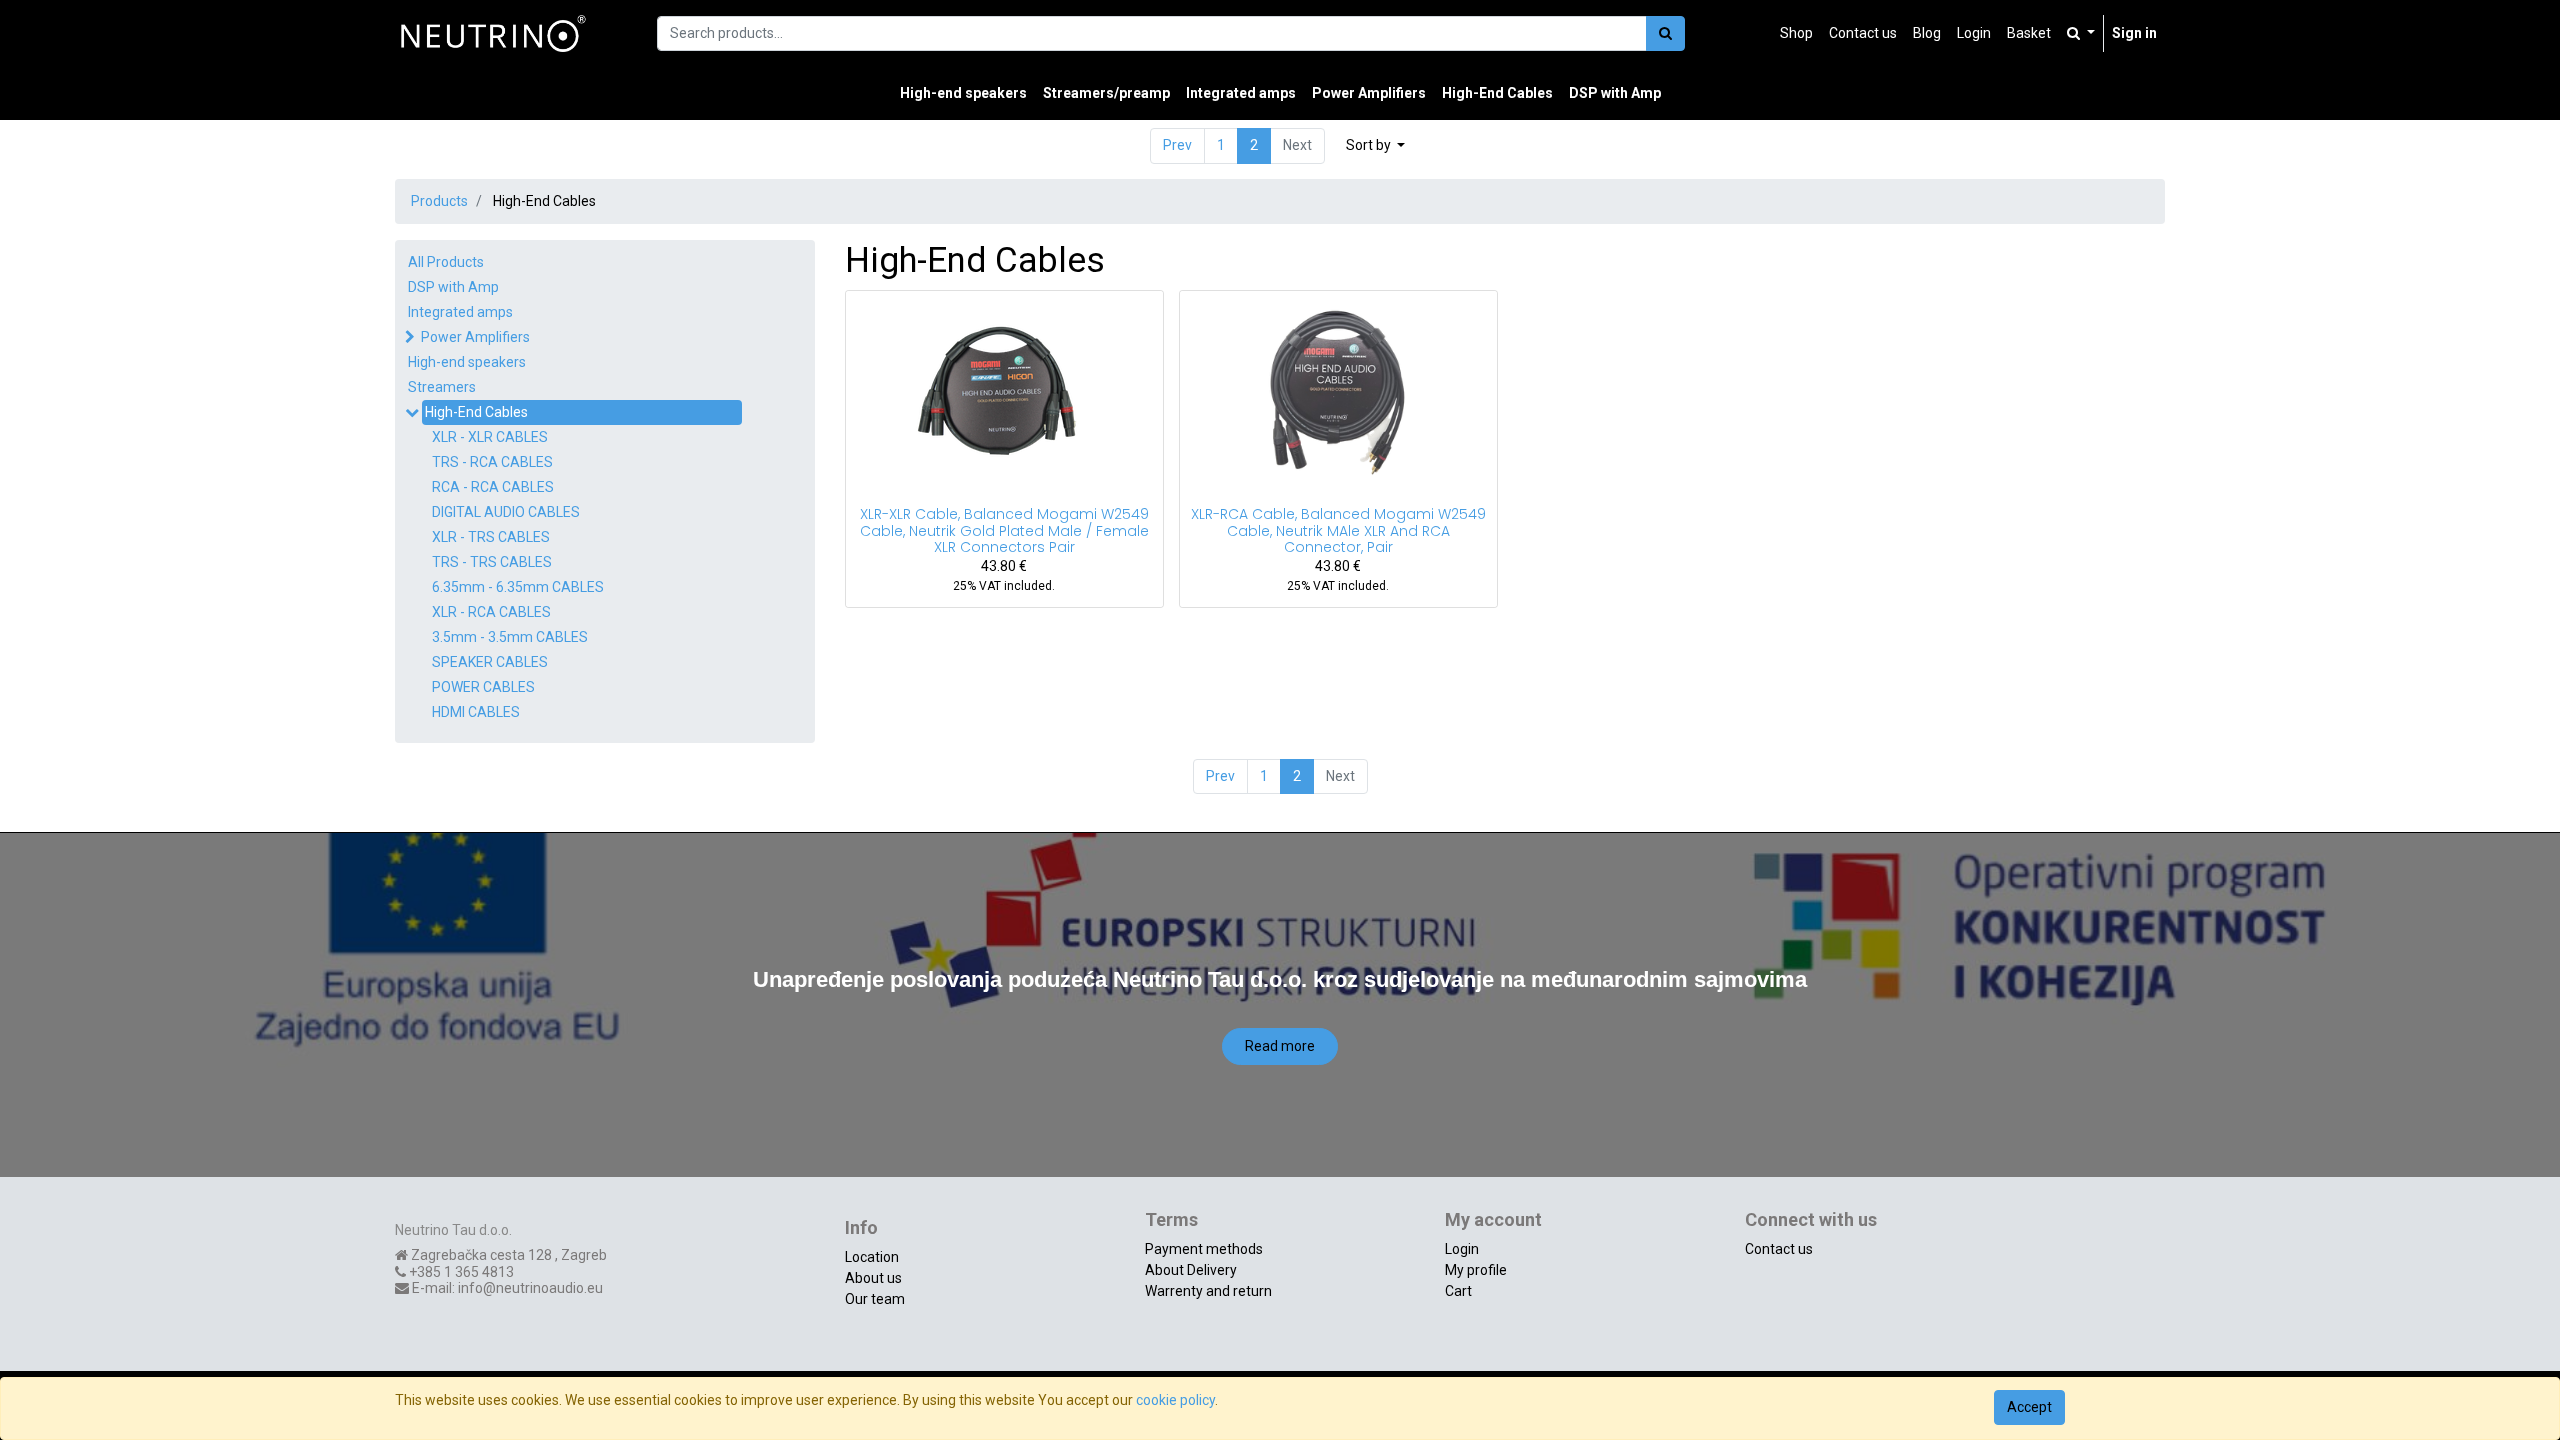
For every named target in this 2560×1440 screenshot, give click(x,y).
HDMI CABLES (476, 712)
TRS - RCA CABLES (492, 462)
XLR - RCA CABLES (491, 612)
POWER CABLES (483, 687)
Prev (1177, 145)
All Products (446, 262)
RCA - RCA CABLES (493, 487)
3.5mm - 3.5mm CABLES (510, 637)
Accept (2029, 1407)
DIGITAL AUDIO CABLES (506, 512)
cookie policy (1175, 1400)
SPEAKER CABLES (490, 662)
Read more (1280, 1046)
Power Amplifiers (475, 337)
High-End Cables (476, 412)
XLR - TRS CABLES (491, 537)
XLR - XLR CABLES (490, 437)
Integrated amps (460, 312)
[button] (1376, 145)
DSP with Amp (453, 287)
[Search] (1665, 33)
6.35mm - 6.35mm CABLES (518, 587)
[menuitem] (1796, 33)
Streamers (442, 387)
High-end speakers (467, 362)
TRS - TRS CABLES (492, 562)
